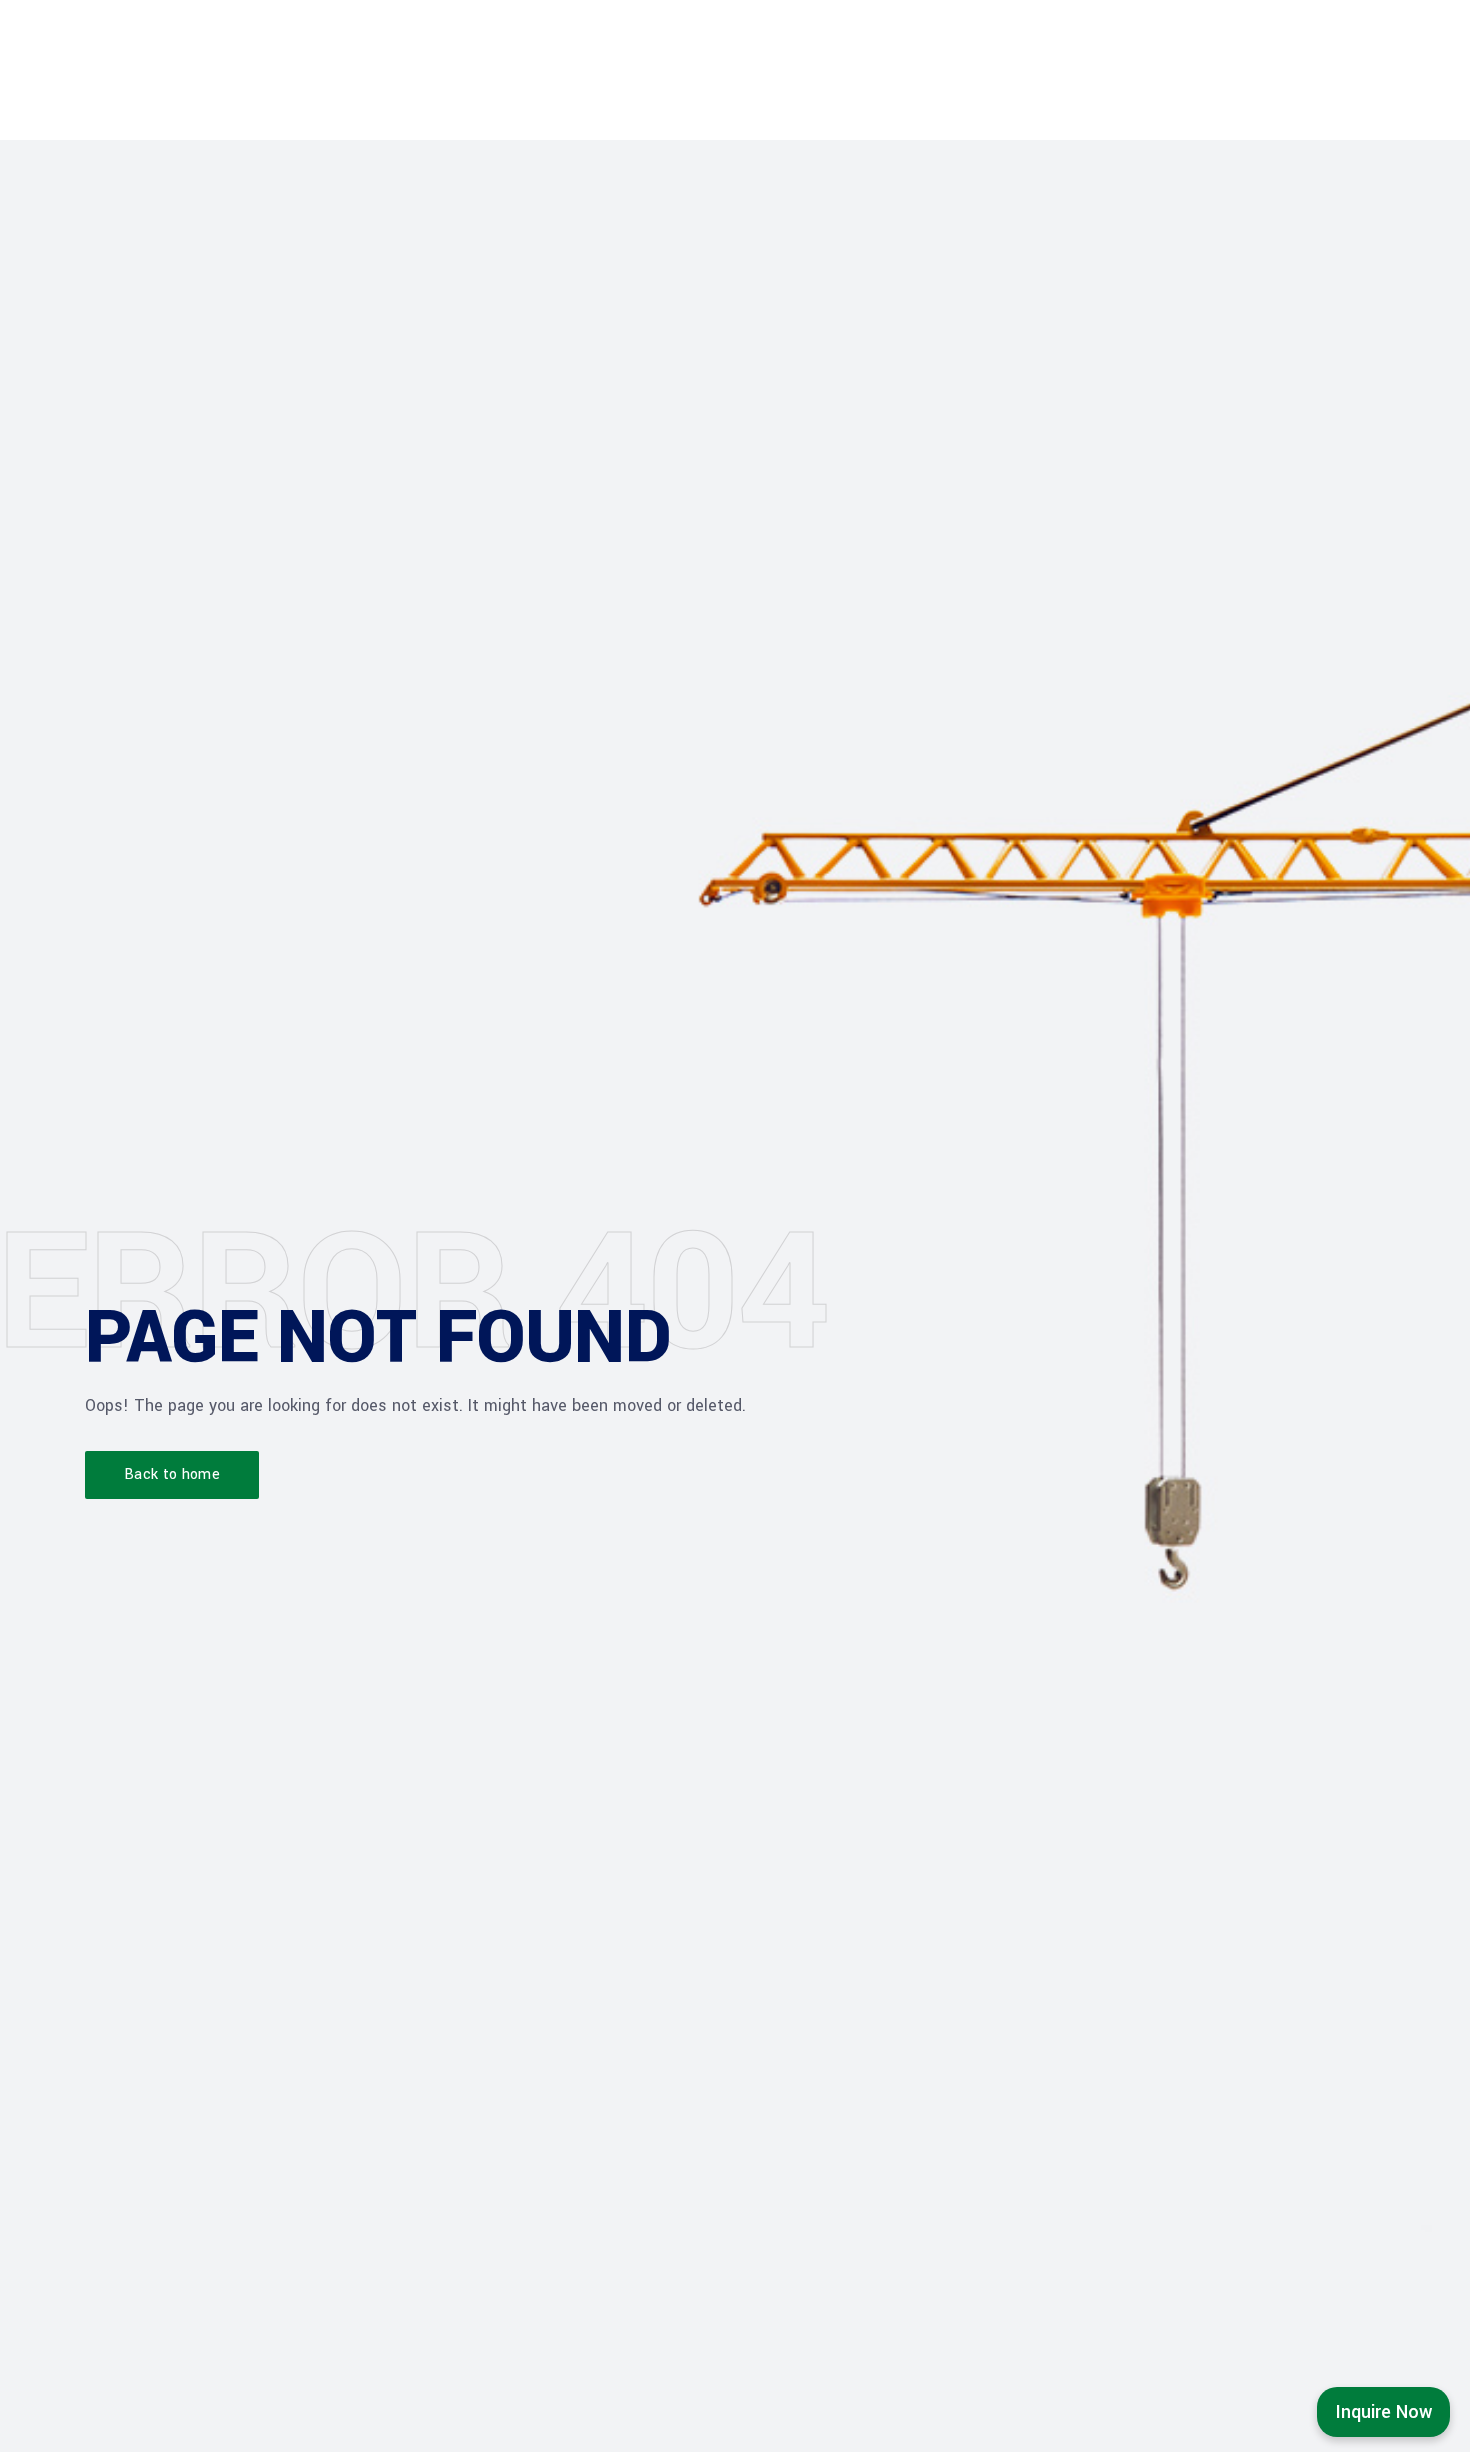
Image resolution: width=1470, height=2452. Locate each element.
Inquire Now (1383, 2412)
